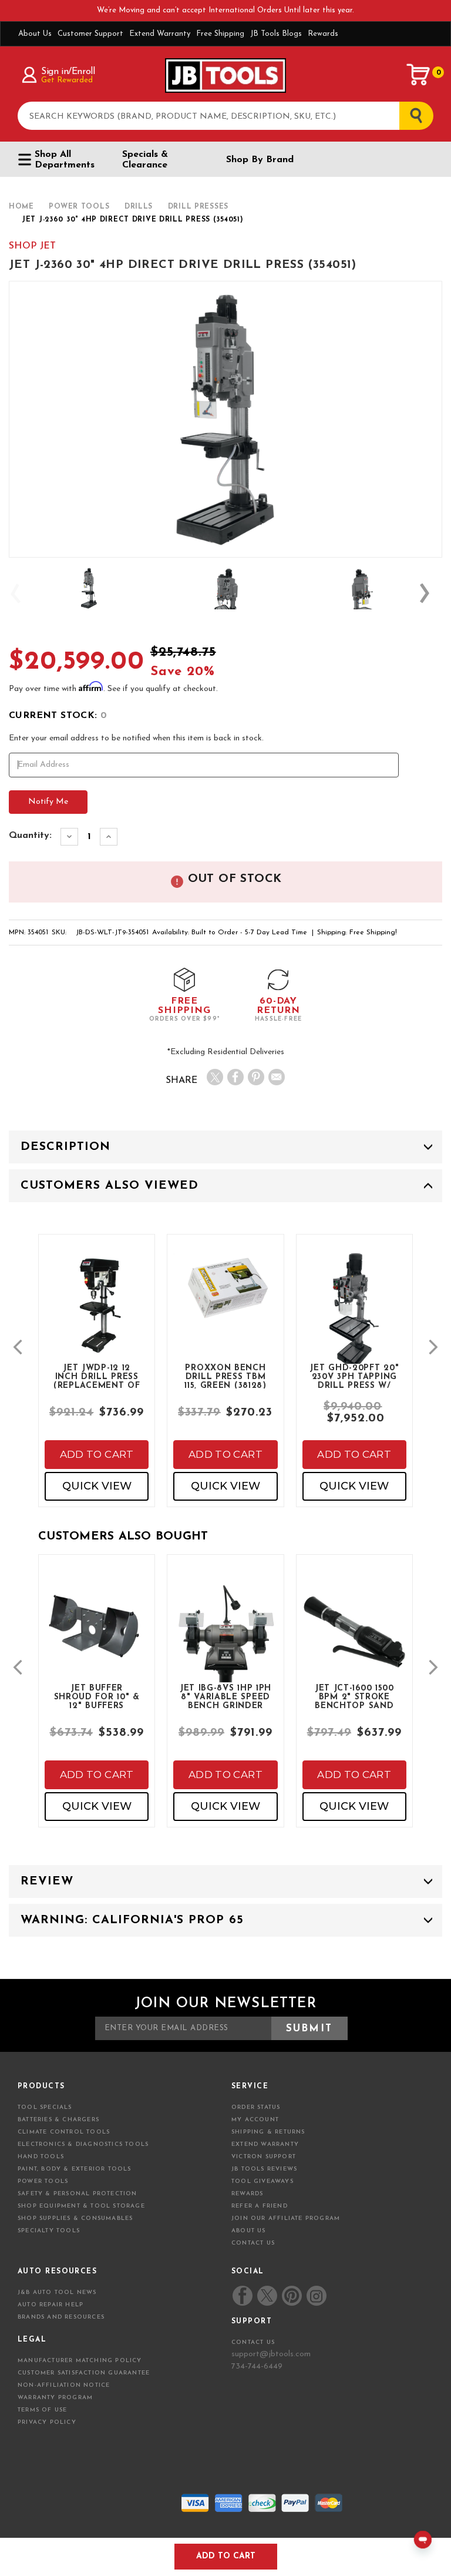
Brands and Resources (61, 2317)
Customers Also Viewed (110, 1186)
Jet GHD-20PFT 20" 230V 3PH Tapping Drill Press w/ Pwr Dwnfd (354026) (354, 1376)
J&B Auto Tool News (57, 2292)
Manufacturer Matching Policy (80, 2361)
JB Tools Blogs (276, 34)
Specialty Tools (49, 2231)
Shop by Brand (260, 160)
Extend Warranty (160, 34)
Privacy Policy (47, 2422)
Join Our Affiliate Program (286, 2218)
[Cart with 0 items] (419, 75)
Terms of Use (42, 2410)
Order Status (256, 2107)
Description (65, 1147)
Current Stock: (58, 716)
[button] (18, 1347)
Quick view (97, 1486)
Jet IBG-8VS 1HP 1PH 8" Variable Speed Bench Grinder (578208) (225, 1696)
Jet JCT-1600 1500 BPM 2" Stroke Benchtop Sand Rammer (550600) (355, 1696)
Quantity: (30, 836)
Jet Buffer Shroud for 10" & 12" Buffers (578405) (97, 1696)
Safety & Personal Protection (78, 2194)
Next (430, 593)
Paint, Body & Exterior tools (75, 2169)
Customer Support (90, 34)
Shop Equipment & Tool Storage (81, 2206)
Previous (21, 593)
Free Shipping (220, 34)
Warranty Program (55, 2398)
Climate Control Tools (64, 2132)
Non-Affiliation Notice (64, 2385)
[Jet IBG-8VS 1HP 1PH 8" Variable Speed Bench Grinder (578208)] (225, 1641)
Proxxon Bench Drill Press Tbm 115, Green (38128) (225, 1376)
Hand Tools (41, 2157)
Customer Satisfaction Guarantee (84, 2373)
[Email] (277, 1077)
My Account (255, 2120)
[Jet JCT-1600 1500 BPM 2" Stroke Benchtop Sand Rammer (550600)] (354, 1641)
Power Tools (43, 2181)
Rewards (323, 34)
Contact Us (253, 2243)
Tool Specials (45, 2107)
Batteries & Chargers (58, 2120)
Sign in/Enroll (68, 72)
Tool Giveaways (262, 2181)
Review (47, 1881)
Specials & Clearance (145, 160)
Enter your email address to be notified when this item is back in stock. (136, 738)
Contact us (253, 2342)
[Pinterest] (256, 1077)
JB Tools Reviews (264, 2169)
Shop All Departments (65, 160)
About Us (35, 34)
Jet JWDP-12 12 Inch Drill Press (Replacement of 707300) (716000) (97, 1376)
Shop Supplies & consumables (75, 2218)
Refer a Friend (260, 2206)
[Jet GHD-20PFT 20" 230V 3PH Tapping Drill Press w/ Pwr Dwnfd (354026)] (354, 1321)
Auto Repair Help (51, 2305)
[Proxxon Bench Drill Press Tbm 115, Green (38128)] (225, 1295)
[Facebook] (235, 1077)
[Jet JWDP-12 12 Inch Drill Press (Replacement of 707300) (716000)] (97, 1313)
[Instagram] (316, 2296)
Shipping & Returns (268, 2132)
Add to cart (97, 1454)
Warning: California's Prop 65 (132, 1920)
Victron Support (264, 2157)
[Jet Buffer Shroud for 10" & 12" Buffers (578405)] (97, 1632)
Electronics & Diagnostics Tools (83, 2144)
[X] (215, 1077)
